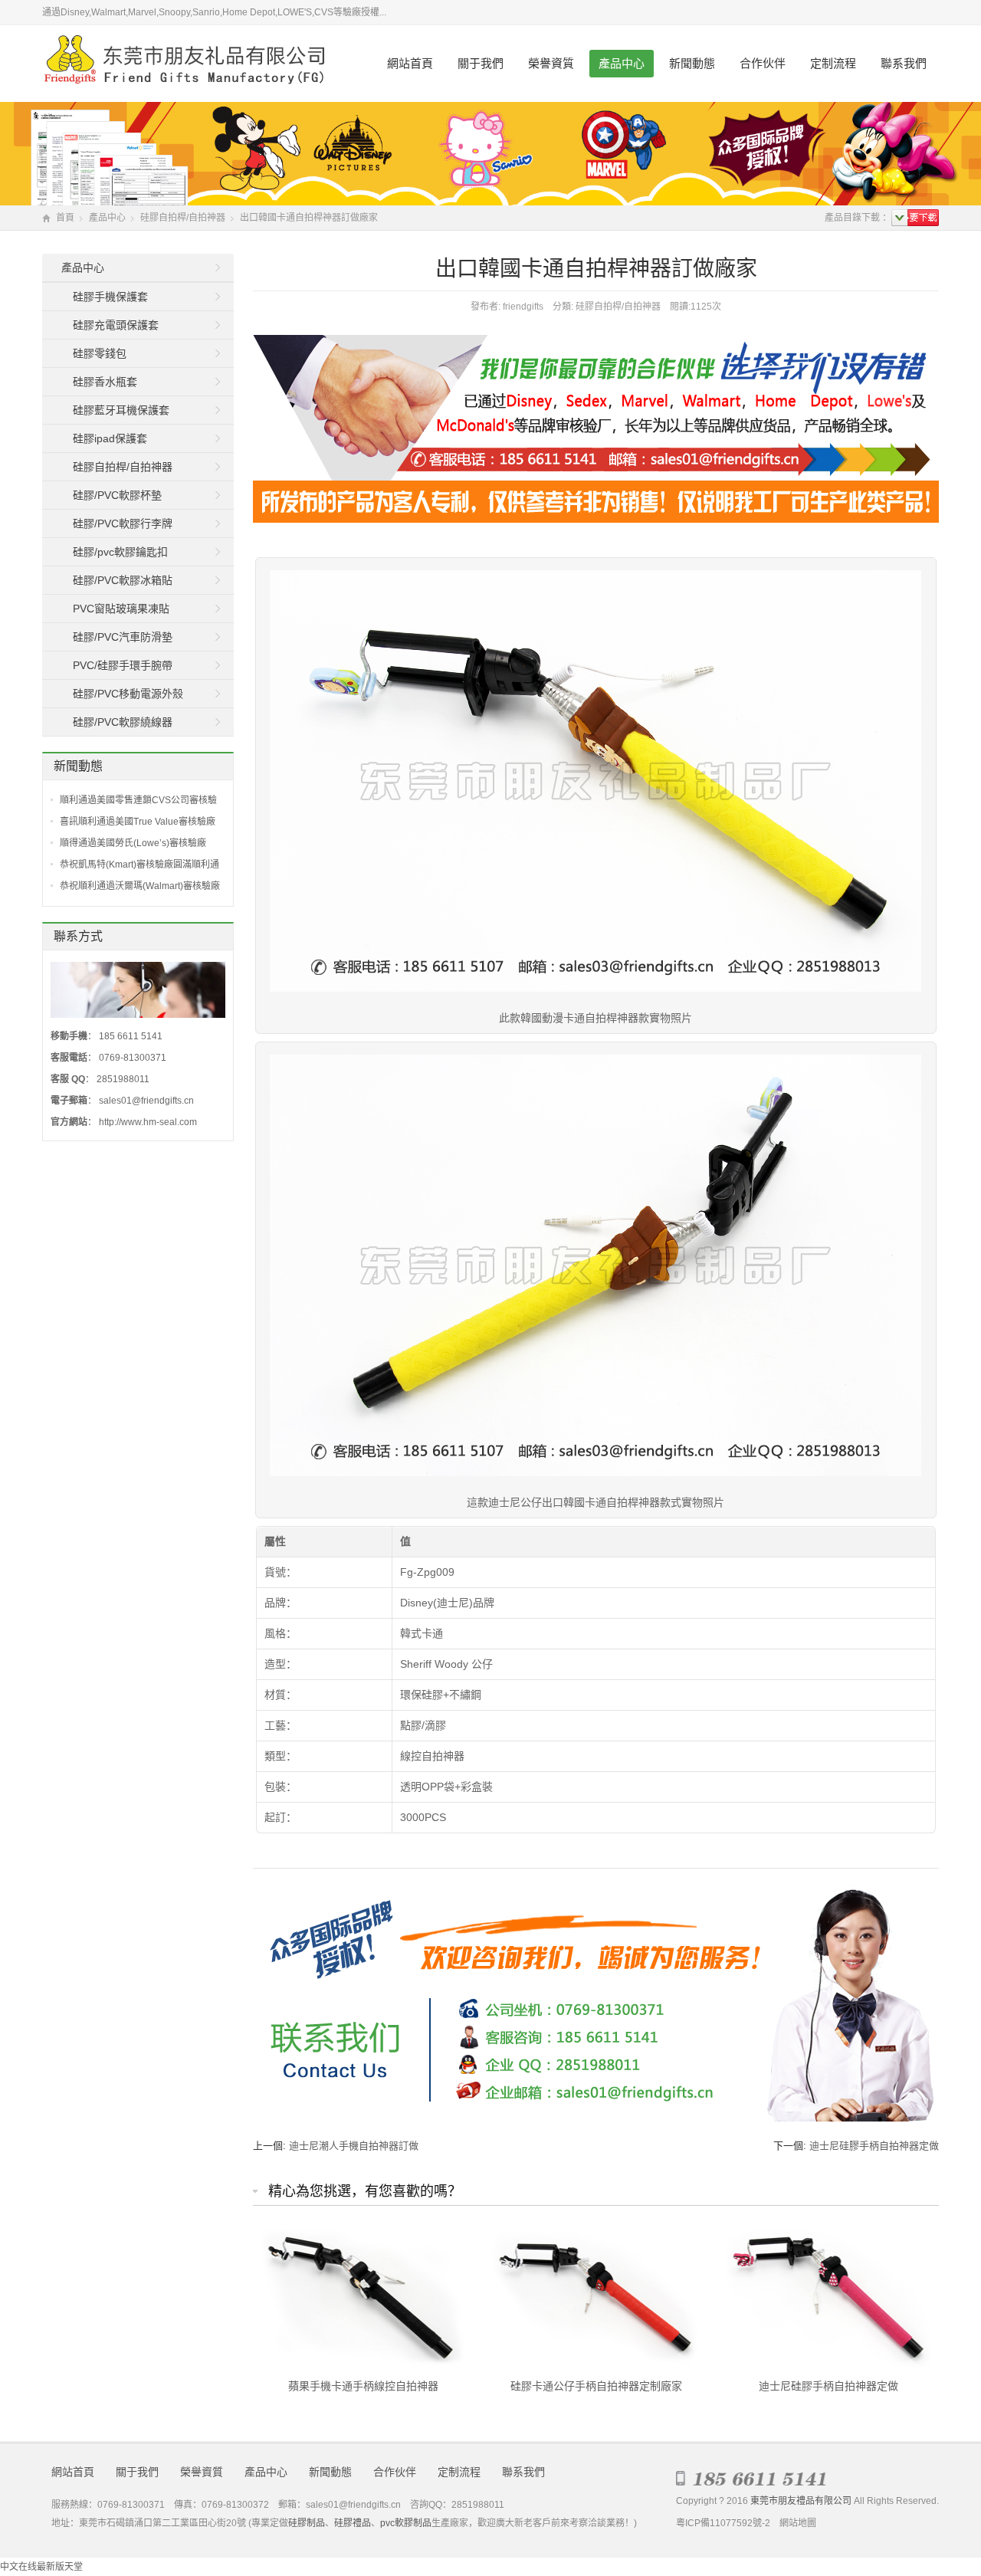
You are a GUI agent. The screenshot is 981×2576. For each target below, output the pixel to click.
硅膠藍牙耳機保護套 (121, 410)
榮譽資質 (551, 63)
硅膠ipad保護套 (110, 438)
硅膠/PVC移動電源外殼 (128, 694)
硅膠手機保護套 (110, 297)
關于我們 (481, 63)
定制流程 (833, 63)
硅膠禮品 (353, 2523)
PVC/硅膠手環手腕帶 (123, 665)
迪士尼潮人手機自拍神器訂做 (354, 2146)
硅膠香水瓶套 (105, 382)
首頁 (65, 218)
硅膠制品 (307, 2523)
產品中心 (622, 63)
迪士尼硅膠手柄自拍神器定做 (874, 2146)
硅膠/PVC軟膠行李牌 (123, 523)
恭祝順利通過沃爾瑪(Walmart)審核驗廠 (140, 886)
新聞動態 (692, 63)
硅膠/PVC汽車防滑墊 (123, 637)
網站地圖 (798, 2523)
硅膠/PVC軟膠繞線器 (123, 722)
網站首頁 (410, 63)
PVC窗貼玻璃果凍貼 (121, 609)
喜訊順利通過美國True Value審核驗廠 (138, 822)
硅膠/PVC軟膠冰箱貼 (123, 580)
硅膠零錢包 (100, 353)
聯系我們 (904, 63)
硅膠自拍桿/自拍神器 (183, 218)
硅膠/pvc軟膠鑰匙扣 (120, 552)
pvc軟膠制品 (406, 2523)
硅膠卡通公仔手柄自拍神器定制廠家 (596, 2386)
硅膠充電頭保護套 (116, 325)
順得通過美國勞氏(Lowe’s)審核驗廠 (133, 843)
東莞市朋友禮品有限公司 (801, 2501)
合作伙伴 (763, 63)
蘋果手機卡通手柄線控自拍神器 (363, 2386)
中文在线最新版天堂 (41, 2567)
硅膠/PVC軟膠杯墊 (117, 495)
